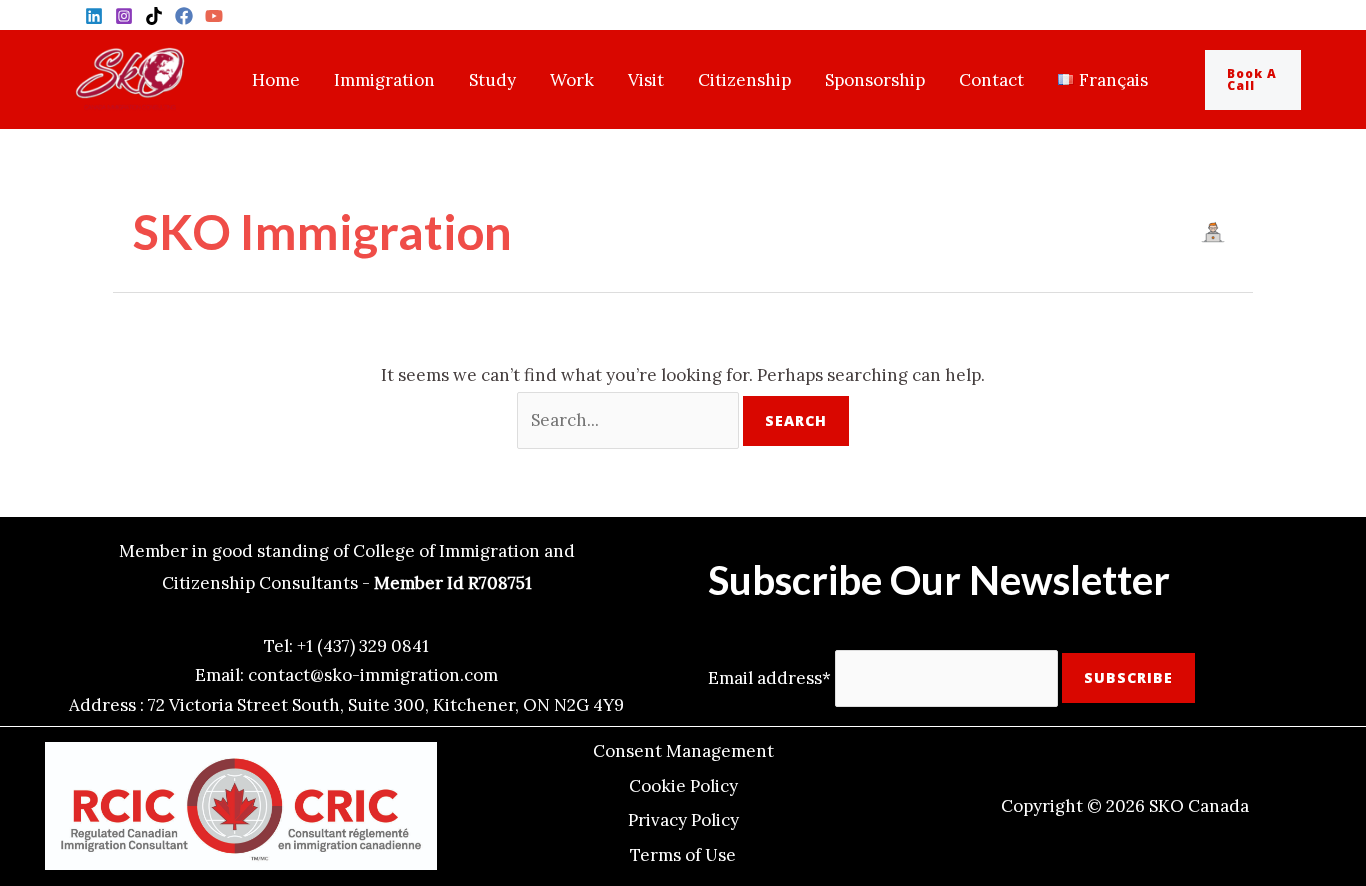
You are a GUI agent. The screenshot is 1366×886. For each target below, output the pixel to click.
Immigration (384, 80)
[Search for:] (630, 420)
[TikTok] (154, 16)
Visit (646, 80)
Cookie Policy (683, 786)
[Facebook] (184, 16)
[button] (1268, 80)
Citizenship (744, 80)
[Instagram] (124, 16)
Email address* (769, 677)
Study (492, 80)
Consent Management (683, 751)
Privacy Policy (683, 820)
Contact (991, 80)
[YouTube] (214, 16)
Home (276, 80)
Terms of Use (683, 855)
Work (572, 80)
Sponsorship (875, 80)
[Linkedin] (94, 16)
